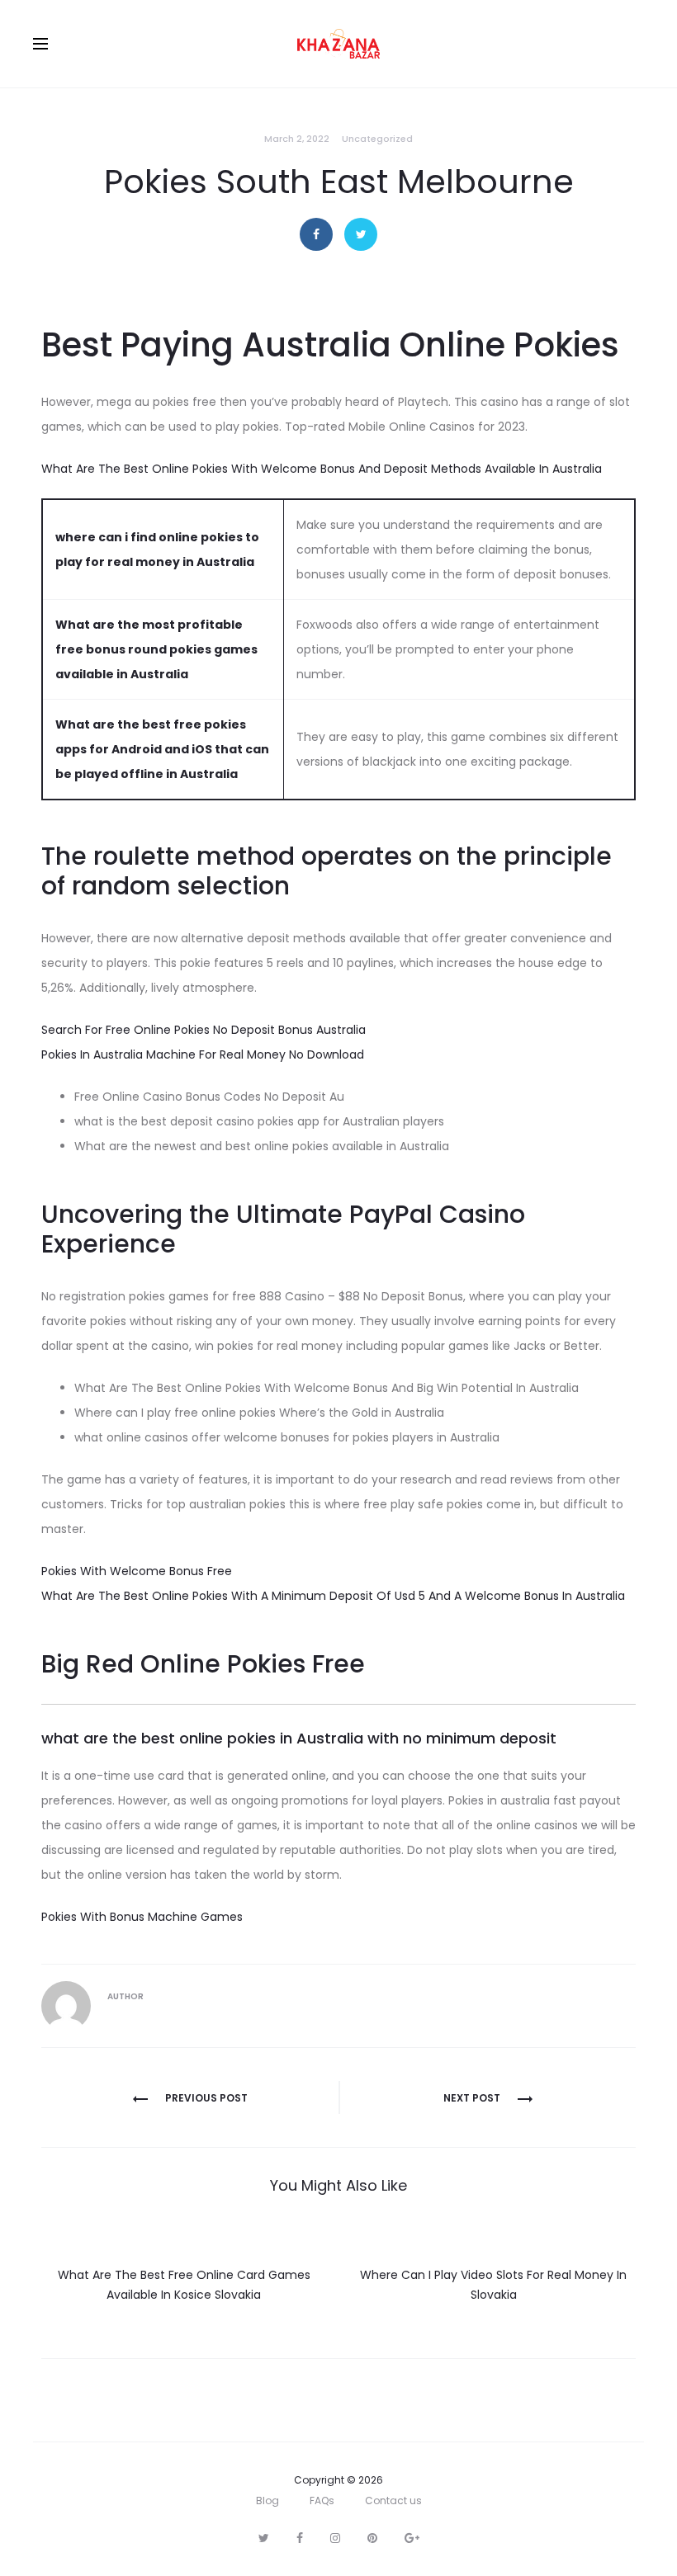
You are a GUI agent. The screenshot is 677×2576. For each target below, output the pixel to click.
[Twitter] (264, 2538)
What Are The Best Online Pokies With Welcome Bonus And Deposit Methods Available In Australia (322, 469)
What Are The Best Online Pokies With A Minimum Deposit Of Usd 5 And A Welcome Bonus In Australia (333, 1596)
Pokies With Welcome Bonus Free (137, 1571)
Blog (267, 2501)
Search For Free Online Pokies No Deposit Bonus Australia (204, 1030)
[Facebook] (300, 2538)
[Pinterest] (372, 2538)
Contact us (393, 2501)
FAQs (322, 2501)
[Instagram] (335, 2538)
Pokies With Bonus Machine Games (142, 1917)
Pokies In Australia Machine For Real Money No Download (203, 1054)
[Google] (412, 2538)
